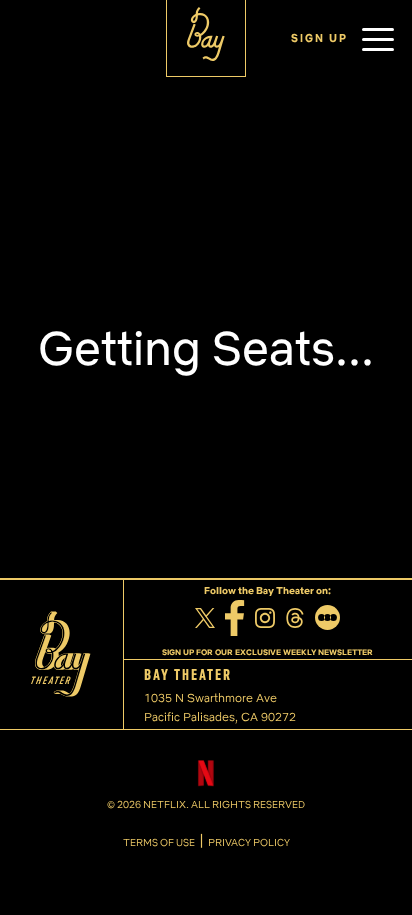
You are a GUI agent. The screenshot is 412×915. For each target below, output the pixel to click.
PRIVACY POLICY (249, 843)
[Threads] (295, 620)
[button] (378, 39)
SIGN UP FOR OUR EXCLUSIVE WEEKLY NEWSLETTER (267, 652)
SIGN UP (319, 38)
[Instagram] (265, 620)
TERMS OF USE (159, 843)
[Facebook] (235, 621)
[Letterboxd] (327, 620)
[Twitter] (205, 621)
